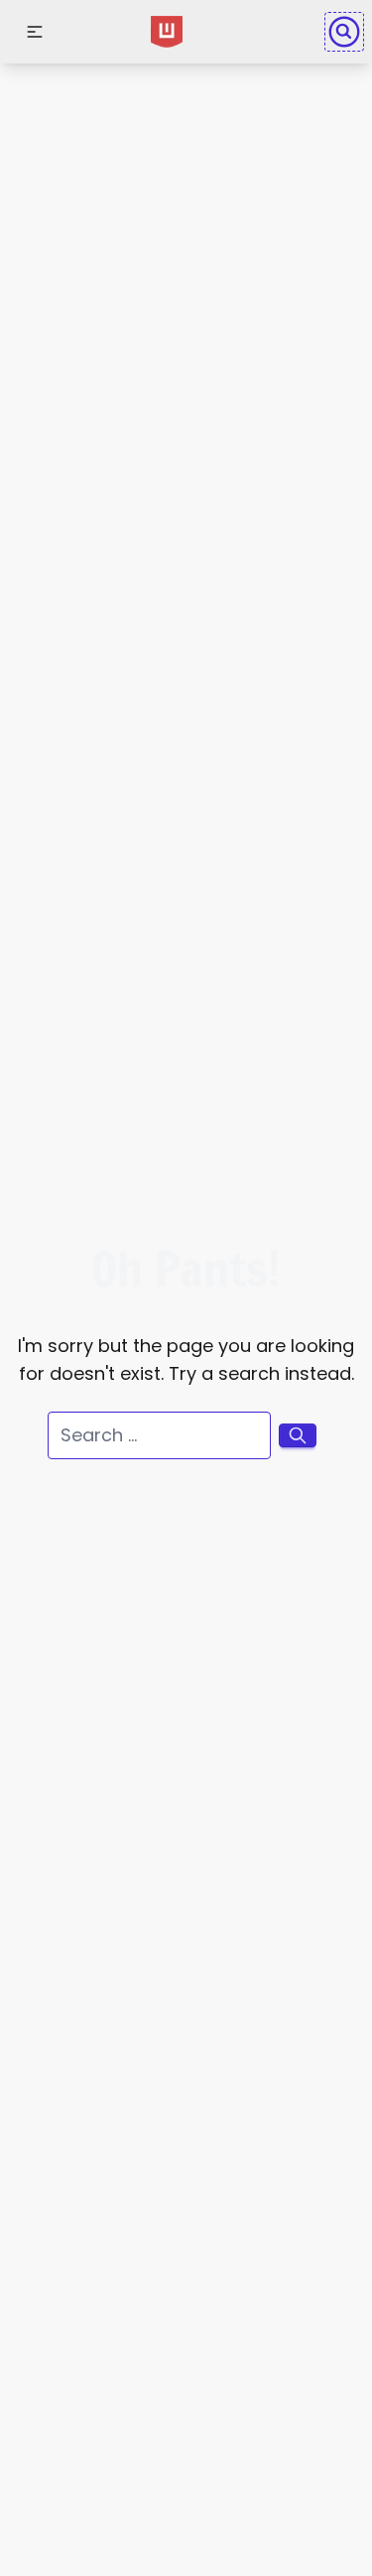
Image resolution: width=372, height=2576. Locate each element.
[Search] (344, 32)
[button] (35, 32)
